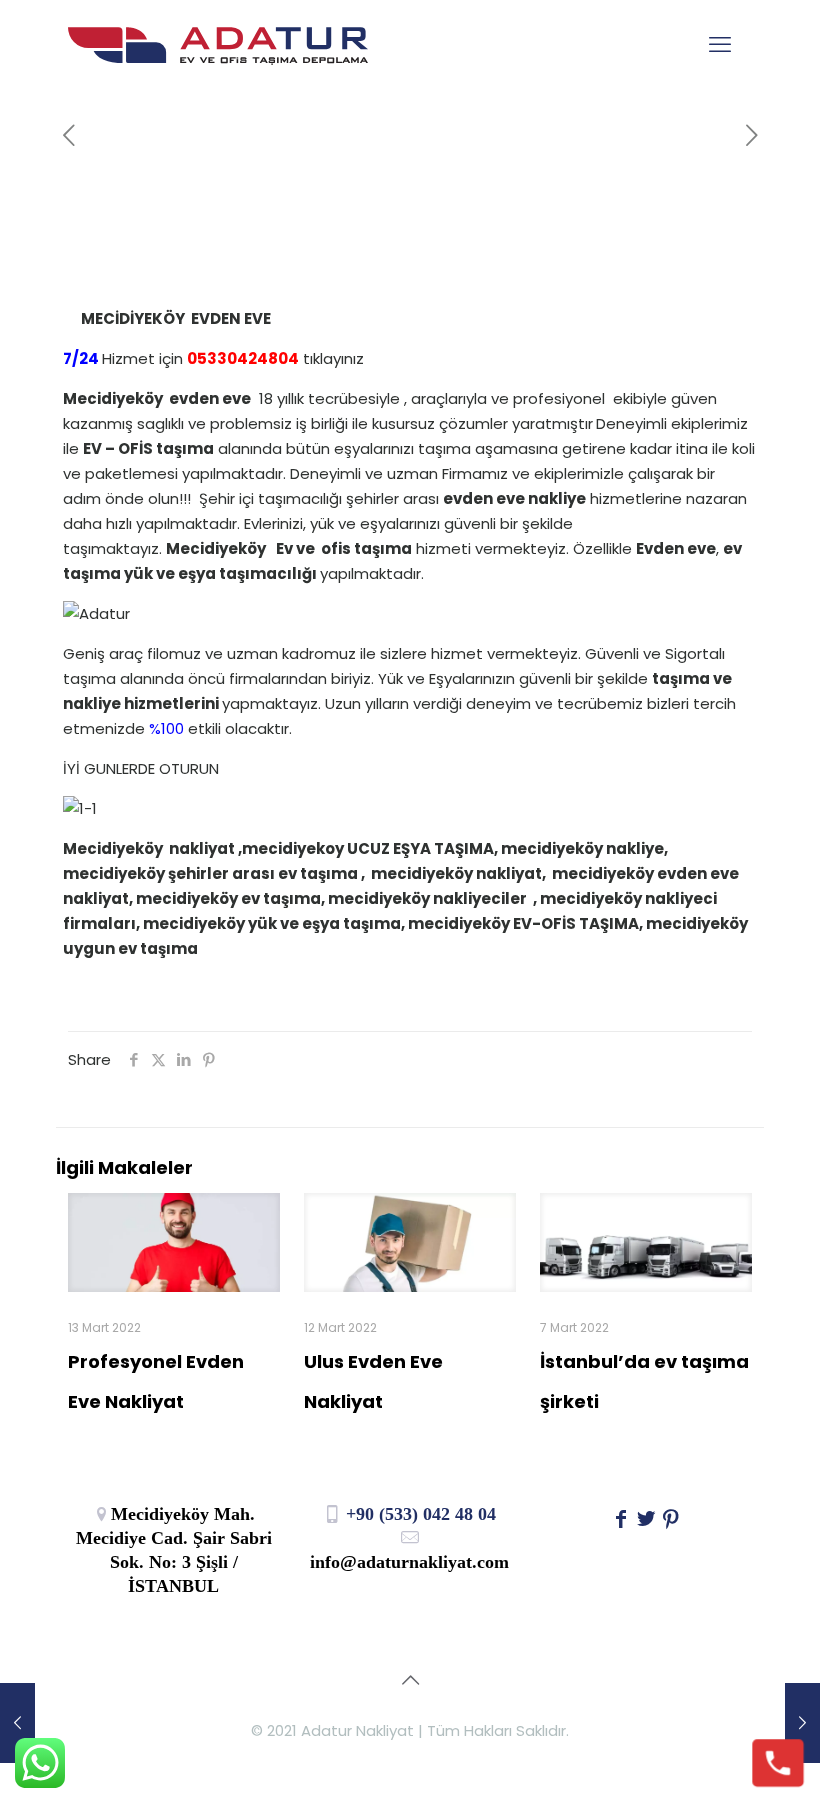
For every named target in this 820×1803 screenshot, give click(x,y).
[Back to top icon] (410, 1680)
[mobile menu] (720, 45)
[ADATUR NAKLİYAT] (218, 45)
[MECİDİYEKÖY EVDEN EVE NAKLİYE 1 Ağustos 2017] (802, 1723)
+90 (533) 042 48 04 (418, 1514)
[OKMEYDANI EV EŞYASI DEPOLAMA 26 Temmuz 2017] (17, 1723)
